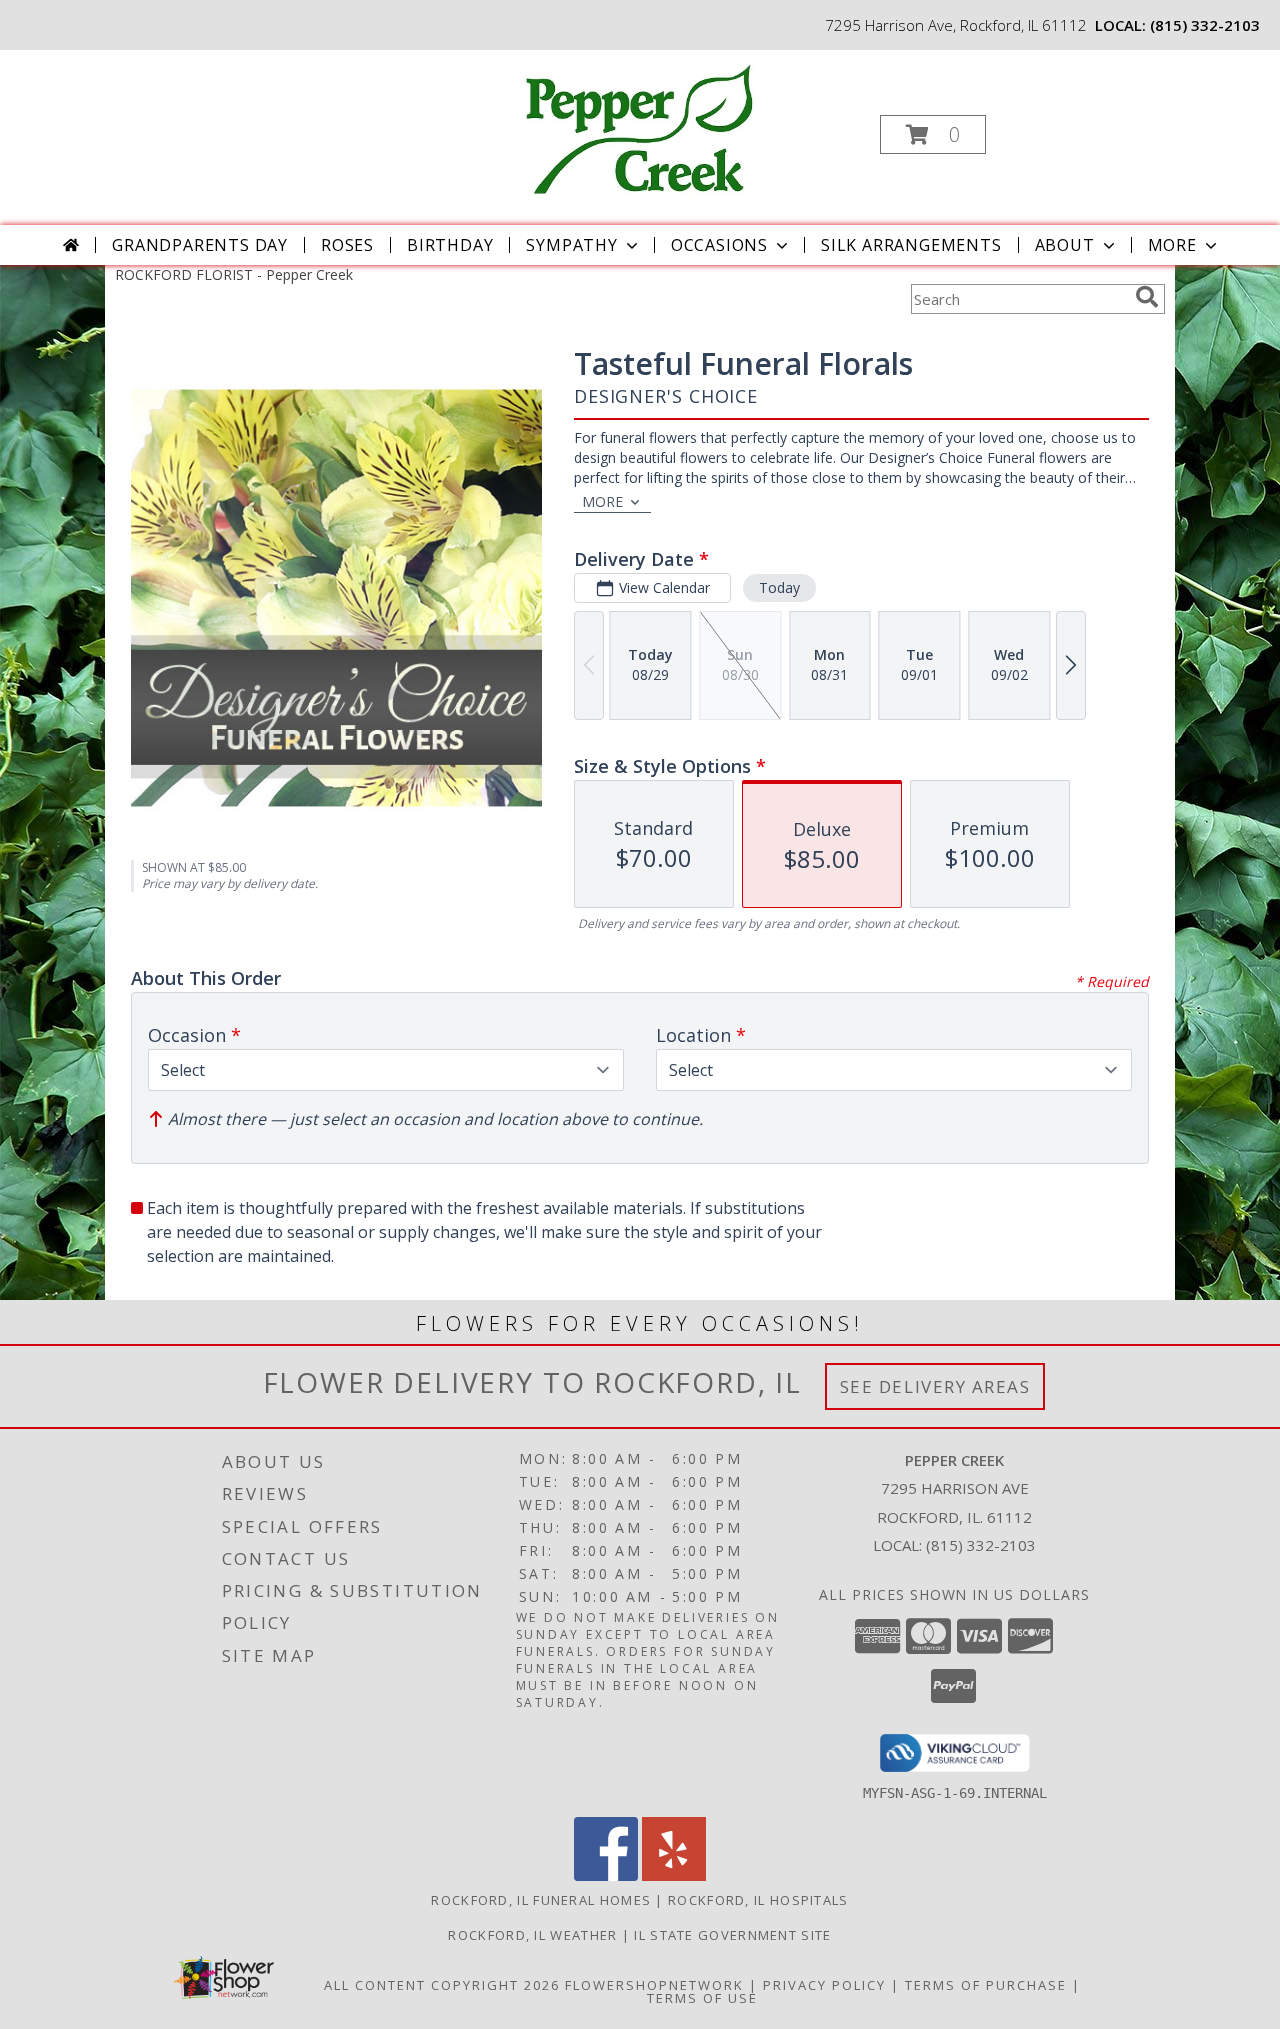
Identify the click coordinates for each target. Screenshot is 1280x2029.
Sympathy (571, 245)
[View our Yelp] (674, 1875)
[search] (1147, 297)
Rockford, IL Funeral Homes (541, 1900)
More (1172, 245)
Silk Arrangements (911, 245)
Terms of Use (702, 1998)
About (1065, 245)
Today (779, 587)
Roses (347, 245)
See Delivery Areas (935, 1386)
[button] (933, 134)
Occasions (719, 245)
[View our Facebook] (606, 1875)
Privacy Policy (824, 1985)
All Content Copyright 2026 (442, 1985)
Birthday (450, 245)
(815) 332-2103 (1205, 25)
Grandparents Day (200, 245)
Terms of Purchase (986, 1985)
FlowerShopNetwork (654, 1985)
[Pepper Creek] (638, 128)
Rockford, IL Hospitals (758, 1900)
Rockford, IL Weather (532, 1935)
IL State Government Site (732, 1935)
